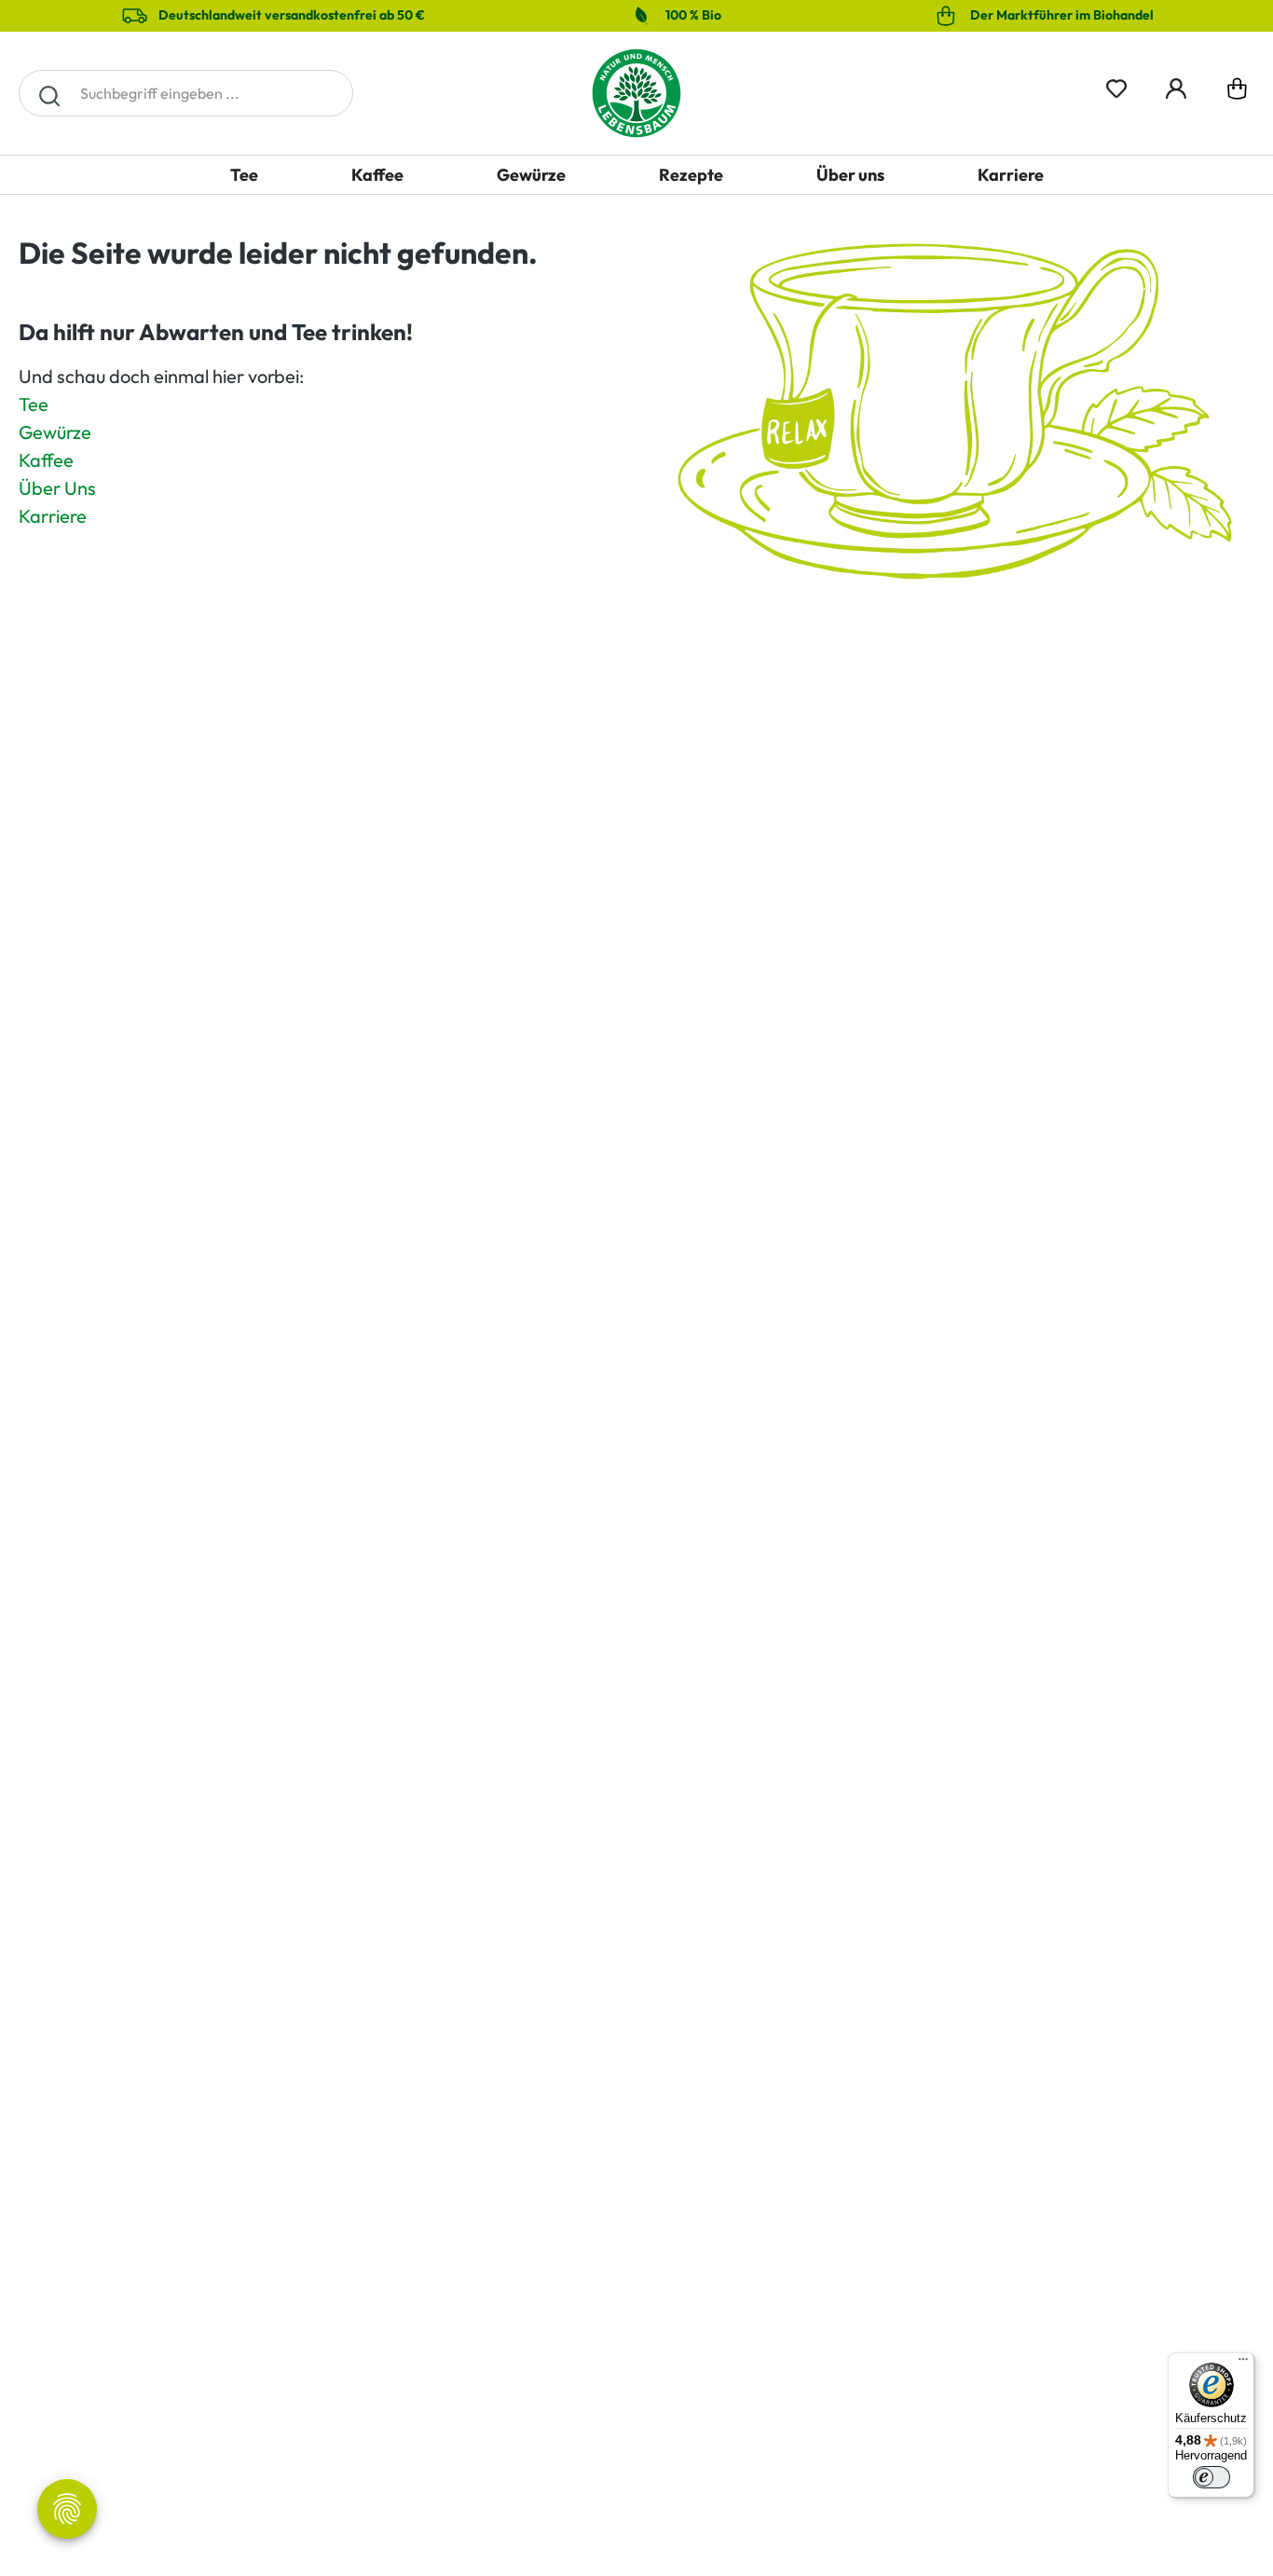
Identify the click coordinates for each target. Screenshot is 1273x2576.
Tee (34, 404)
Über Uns (57, 488)
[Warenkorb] (1237, 93)
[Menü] (1243, 2364)
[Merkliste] (1116, 85)
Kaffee (46, 460)
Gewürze (55, 432)
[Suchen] (49, 93)
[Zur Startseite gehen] (636, 93)
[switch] (1211, 2477)
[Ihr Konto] (1176, 85)
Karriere (53, 516)
